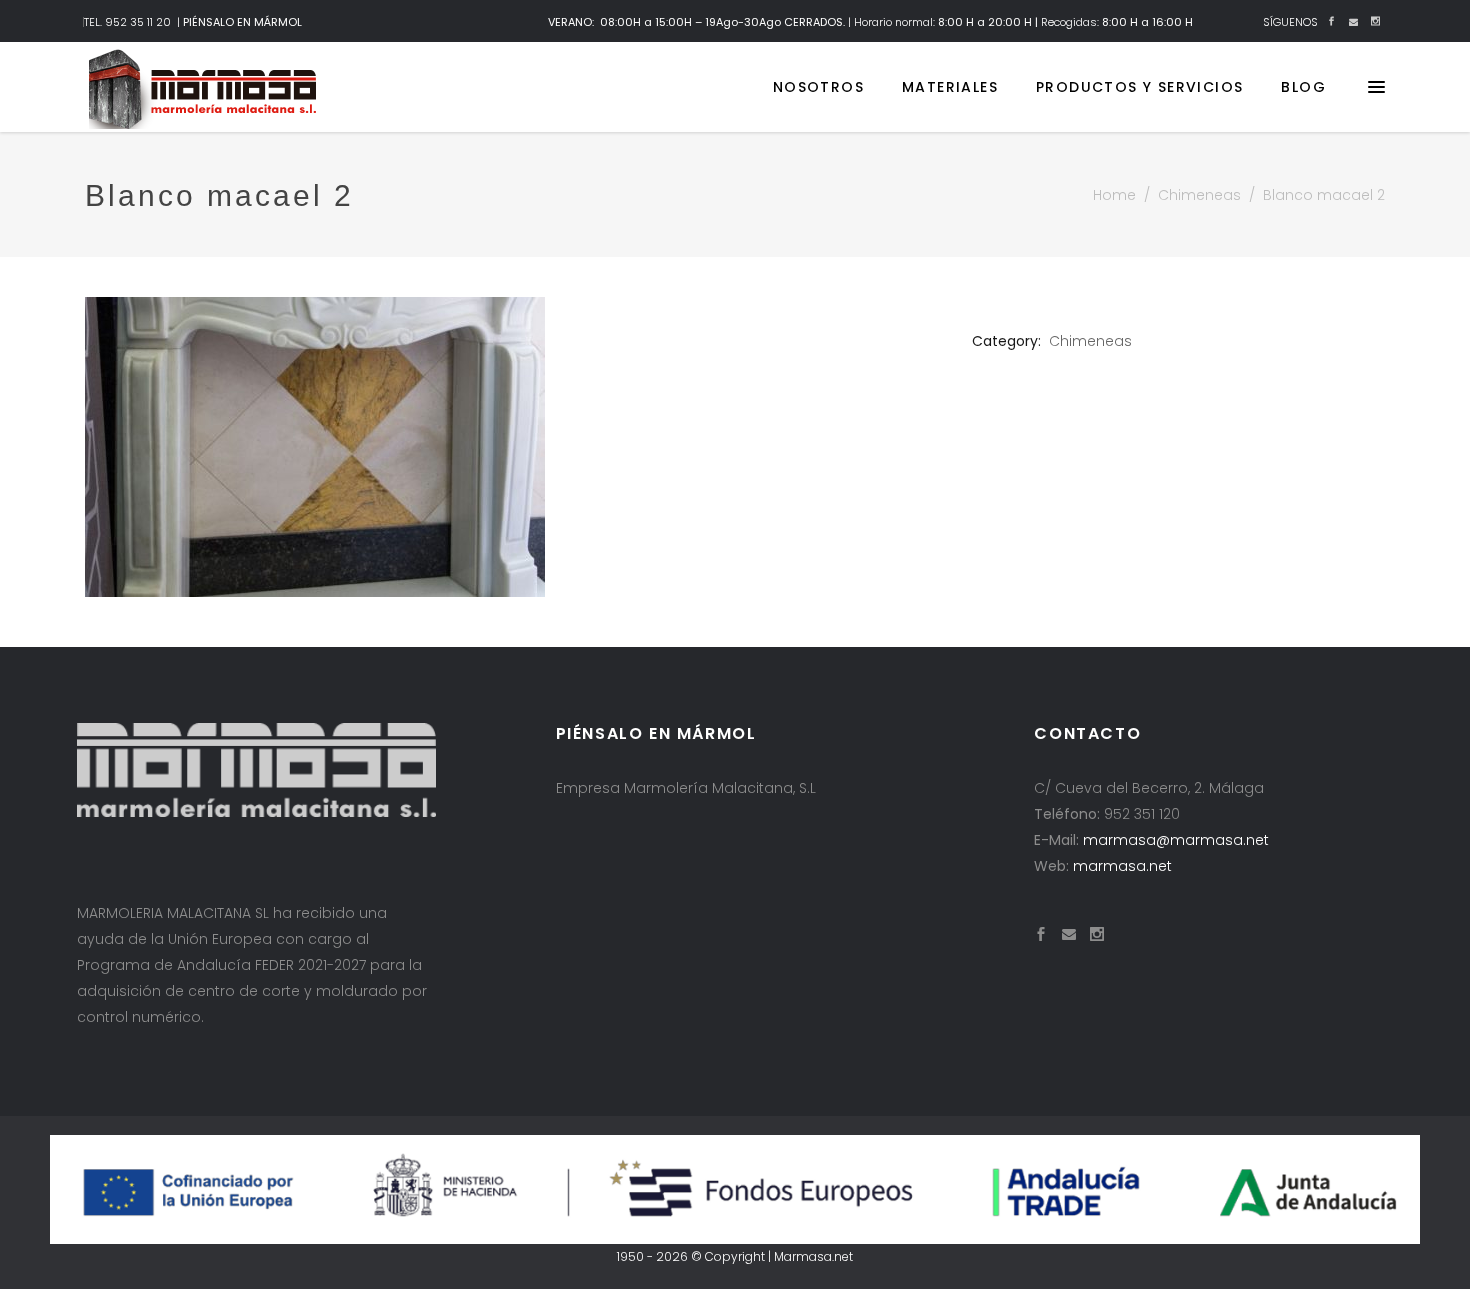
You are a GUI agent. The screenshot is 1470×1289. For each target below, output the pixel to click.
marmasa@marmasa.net (1176, 840)
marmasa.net (1122, 866)
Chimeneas (1199, 195)
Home (1114, 195)
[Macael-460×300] (513, 447)
